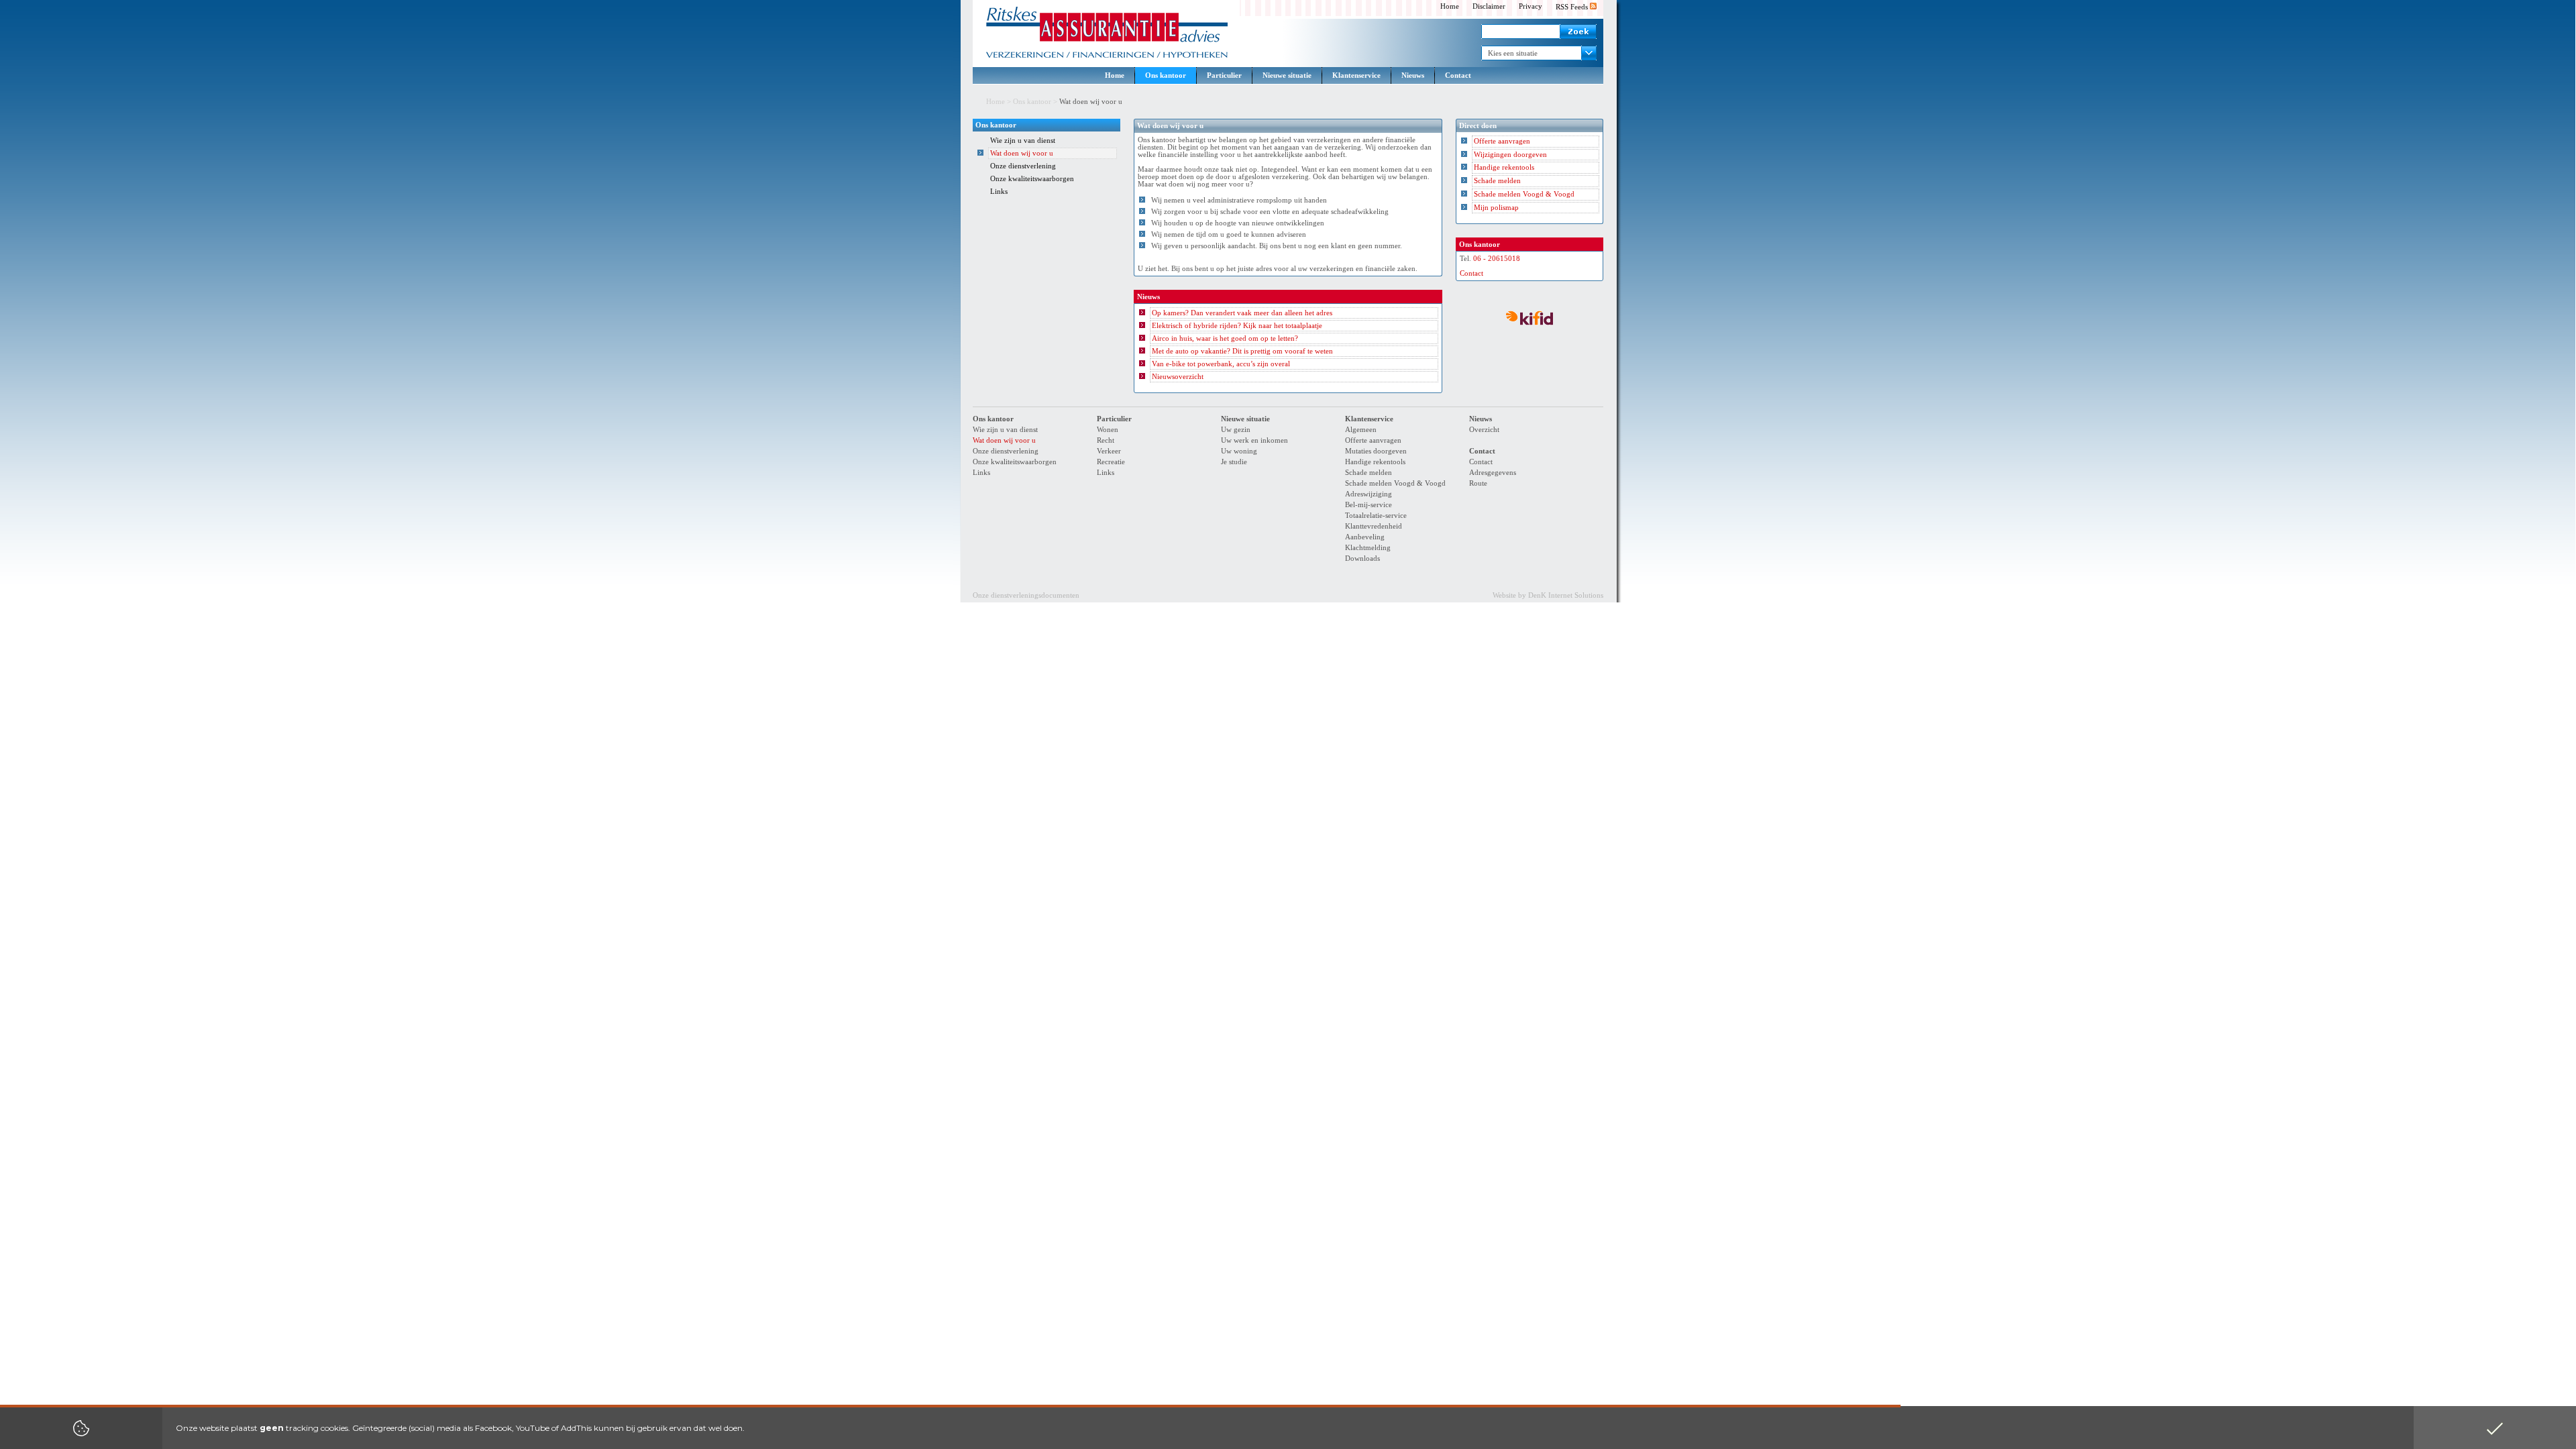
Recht (1106, 440)
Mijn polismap (1496, 208)
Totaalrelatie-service (1376, 516)
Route (1478, 483)
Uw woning (1239, 451)
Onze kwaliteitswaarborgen (1032, 179)
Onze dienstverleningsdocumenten (1026, 595)
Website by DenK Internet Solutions (1548, 595)
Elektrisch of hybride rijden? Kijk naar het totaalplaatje (1237, 326)
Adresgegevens (1493, 473)
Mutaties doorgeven (1376, 451)
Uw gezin (1236, 430)
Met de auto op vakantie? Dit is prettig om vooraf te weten (1242, 351)
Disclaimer (1489, 6)
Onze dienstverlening (1023, 166)
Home (1450, 6)
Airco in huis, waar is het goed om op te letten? (1225, 338)
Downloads (1362, 558)
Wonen (1108, 430)
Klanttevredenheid (1374, 526)
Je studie (1234, 462)
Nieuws (1413, 75)
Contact (1458, 75)
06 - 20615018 (1497, 259)
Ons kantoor (1166, 75)
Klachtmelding (1368, 548)
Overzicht (1484, 430)
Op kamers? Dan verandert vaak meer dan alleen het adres (1242, 313)
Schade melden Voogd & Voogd (1524, 194)
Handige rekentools (1504, 167)
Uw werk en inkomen (1254, 440)
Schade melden (1497, 181)
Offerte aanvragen (1502, 141)
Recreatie (1111, 462)
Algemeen (1361, 430)
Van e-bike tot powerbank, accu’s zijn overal (1221, 364)
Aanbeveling (1365, 537)
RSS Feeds (1573, 7)
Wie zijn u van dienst (1023, 141)
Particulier (1224, 75)
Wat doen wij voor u (1022, 153)
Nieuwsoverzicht (1178, 377)
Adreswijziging (1368, 494)
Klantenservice (1356, 75)
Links (999, 192)
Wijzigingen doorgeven (1510, 155)
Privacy (1531, 6)
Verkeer (1109, 451)
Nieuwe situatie (1287, 75)
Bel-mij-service (1368, 505)
